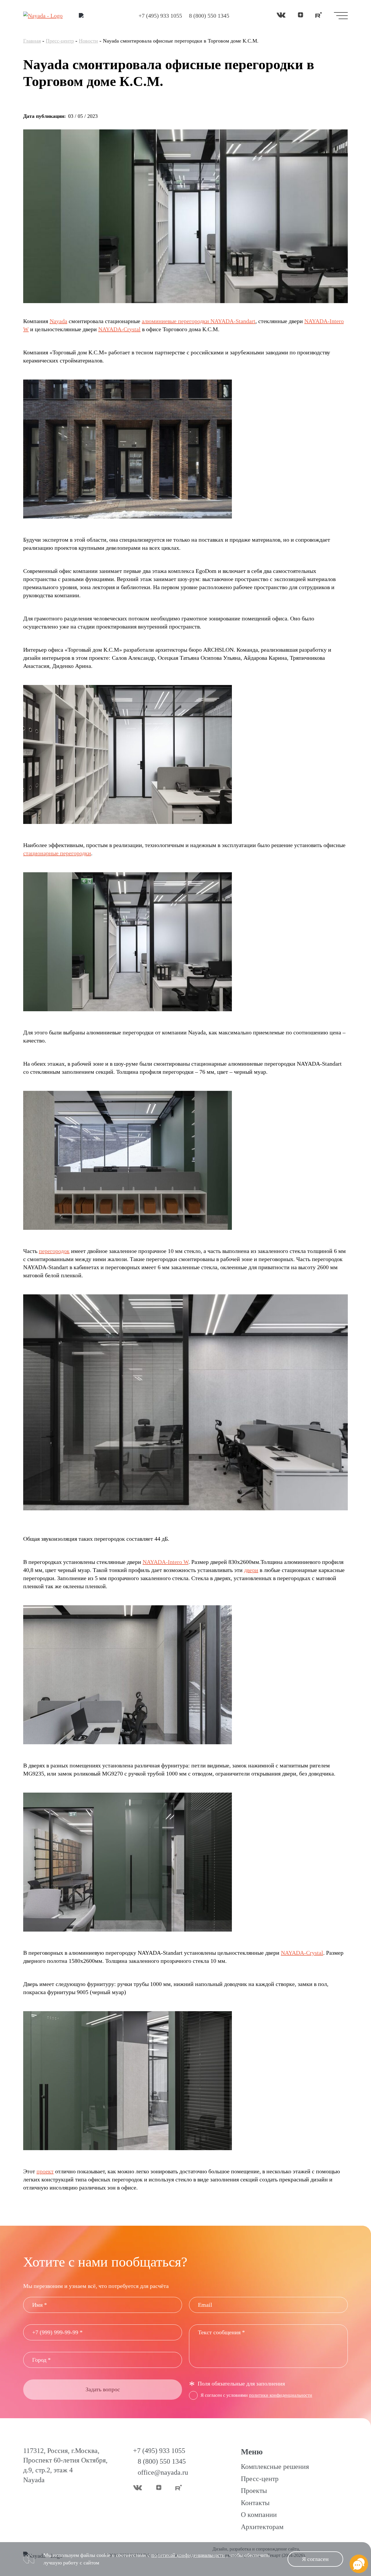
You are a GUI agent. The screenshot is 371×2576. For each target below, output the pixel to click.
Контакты (255, 2503)
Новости (88, 41)
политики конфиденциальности (281, 2395)
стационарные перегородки (57, 853)
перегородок (54, 1251)
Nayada (58, 321)
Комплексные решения (275, 2467)
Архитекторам (262, 2527)
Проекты (254, 2491)
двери (251, 1570)
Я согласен (315, 2559)
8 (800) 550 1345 (209, 16)
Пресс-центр (60, 41)
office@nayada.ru (163, 2472)
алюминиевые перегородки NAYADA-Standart (199, 321)
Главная (32, 41)
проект (45, 2171)
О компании (259, 2515)
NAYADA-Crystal (119, 329)
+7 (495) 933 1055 (160, 16)
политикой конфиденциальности (188, 2555)
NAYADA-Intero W (166, 1562)
